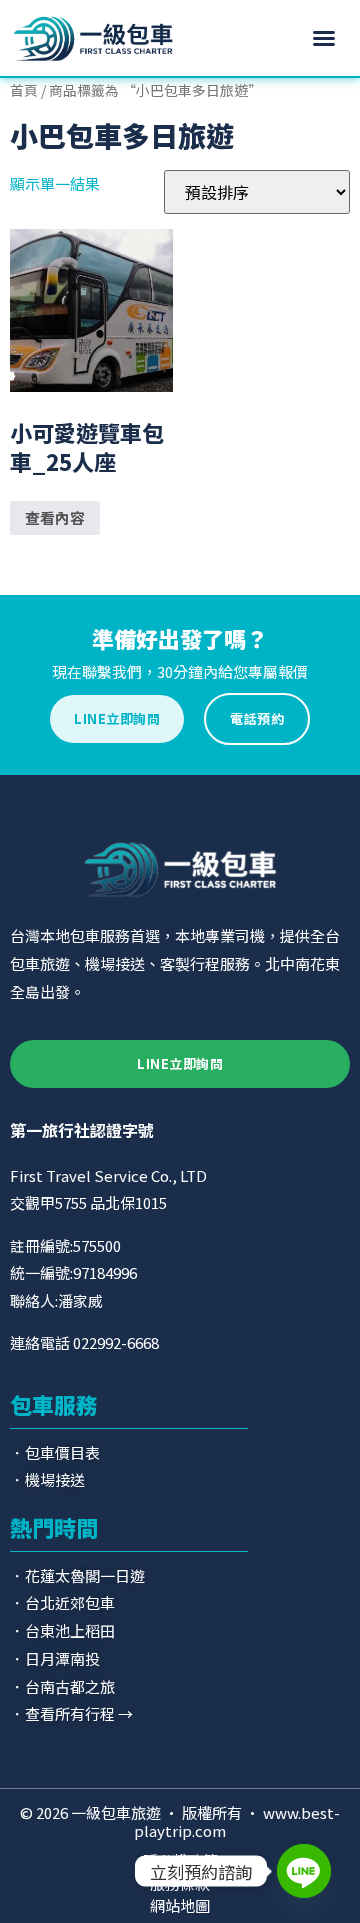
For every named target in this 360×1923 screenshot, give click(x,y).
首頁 (24, 90)
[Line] (304, 1871)
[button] (324, 38)
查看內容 (55, 517)
